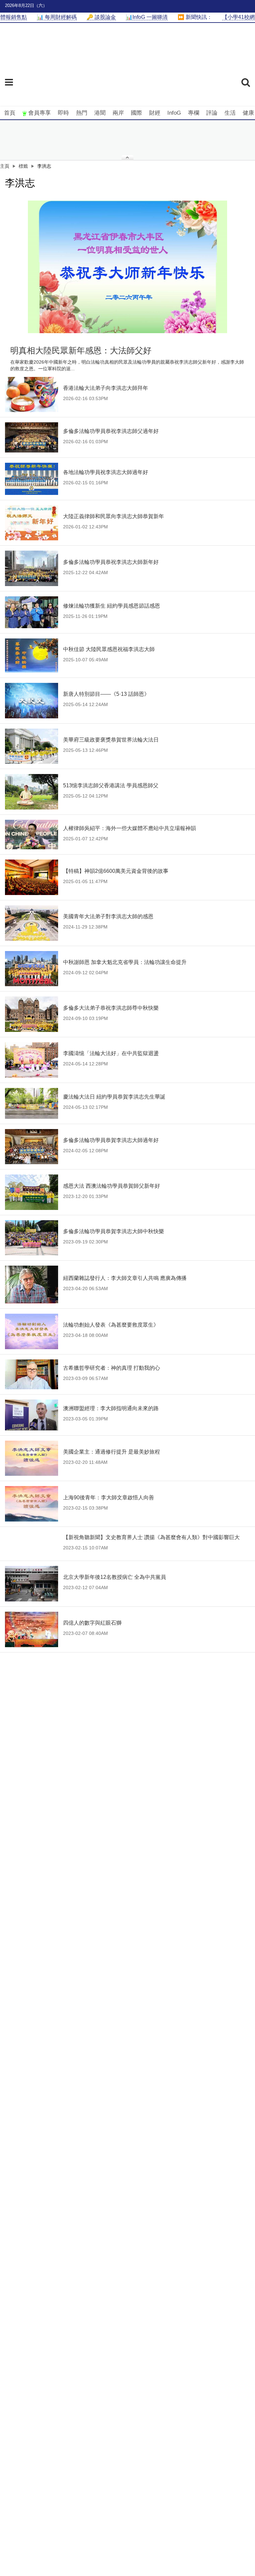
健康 (248, 113)
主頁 (5, 166)
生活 (230, 113)
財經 (155, 113)
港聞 (100, 113)
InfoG (174, 113)
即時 (63, 113)
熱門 (82, 113)
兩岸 (118, 113)
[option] (127, 267)
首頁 (10, 113)
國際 (136, 113)
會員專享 (40, 113)
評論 (212, 113)
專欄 (194, 113)
